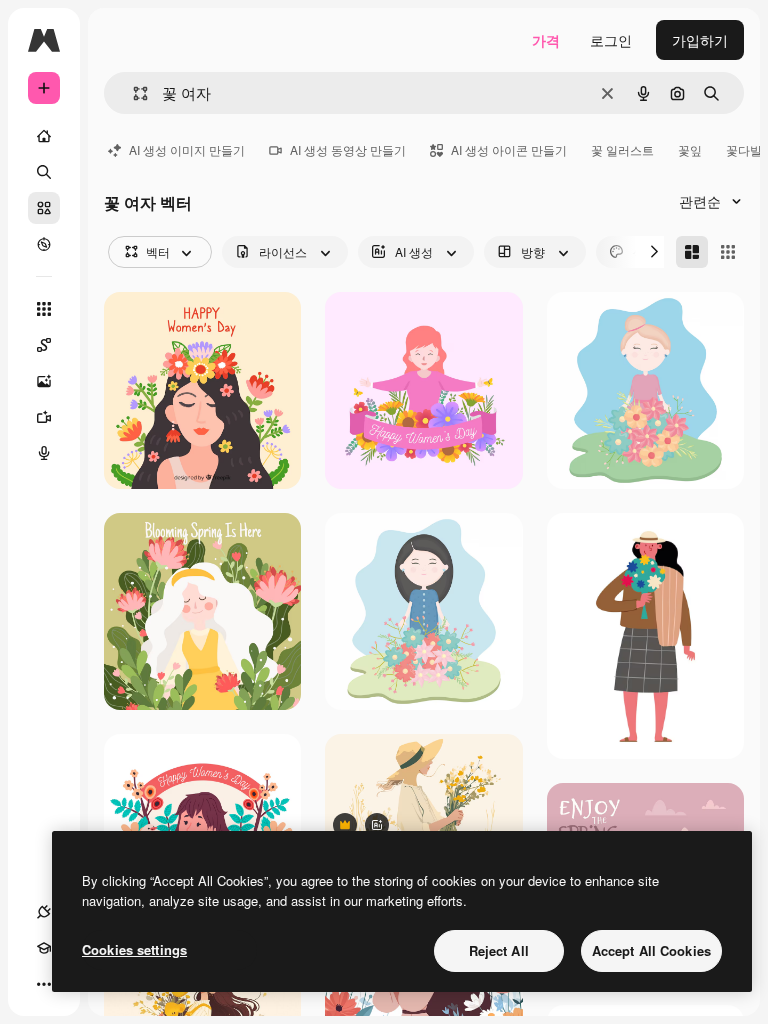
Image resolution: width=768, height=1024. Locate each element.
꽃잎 (690, 149)
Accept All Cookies (651, 950)
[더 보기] (44, 984)
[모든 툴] (44, 309)
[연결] (44, 912)
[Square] (728, 252)
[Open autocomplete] (132, 93)
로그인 (611, 40)
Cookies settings (134, 949)
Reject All (499, 950)
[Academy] (44, 948)
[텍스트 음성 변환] (44, 453)
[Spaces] (44, 345)
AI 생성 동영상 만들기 (348, 149)
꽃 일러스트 (622, 149)
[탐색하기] (44, 244)
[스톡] (44, 208)
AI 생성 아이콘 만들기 (509, 149)
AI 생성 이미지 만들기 (187, 149)
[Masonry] (692, 252)
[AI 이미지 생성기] (44, 381)
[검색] (44, 172)
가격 (546, 40)
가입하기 (700, 40)
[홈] (44, 136)
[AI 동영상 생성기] (44, 417)
